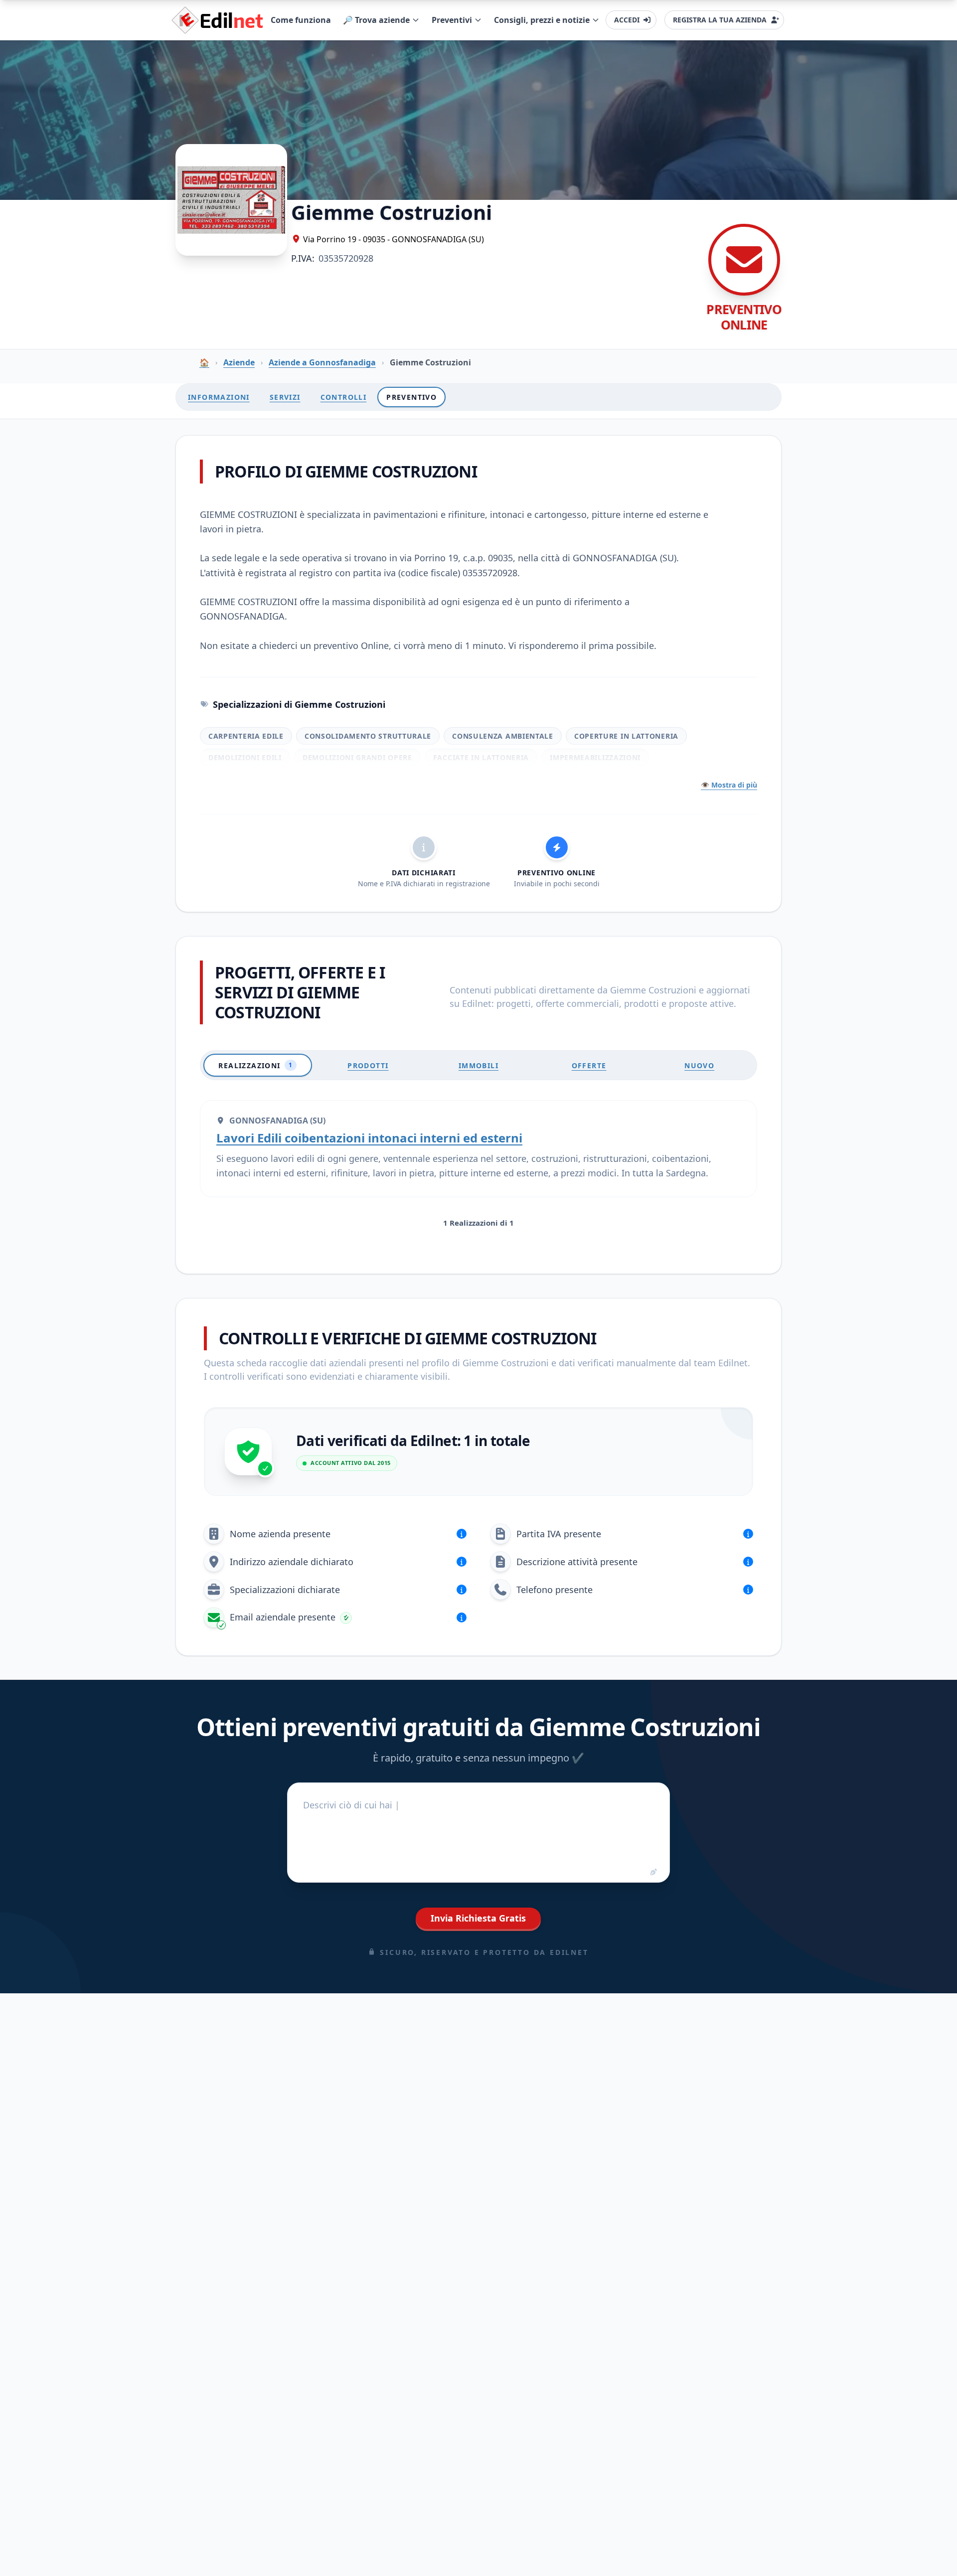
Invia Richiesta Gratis (478, 1918)
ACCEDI (627, 20)
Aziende (239, 362)
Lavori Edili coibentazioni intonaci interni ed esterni (369, 1138)
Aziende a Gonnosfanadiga (322, 362)
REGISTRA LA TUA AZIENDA (720, 20)
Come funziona (301, 20)
